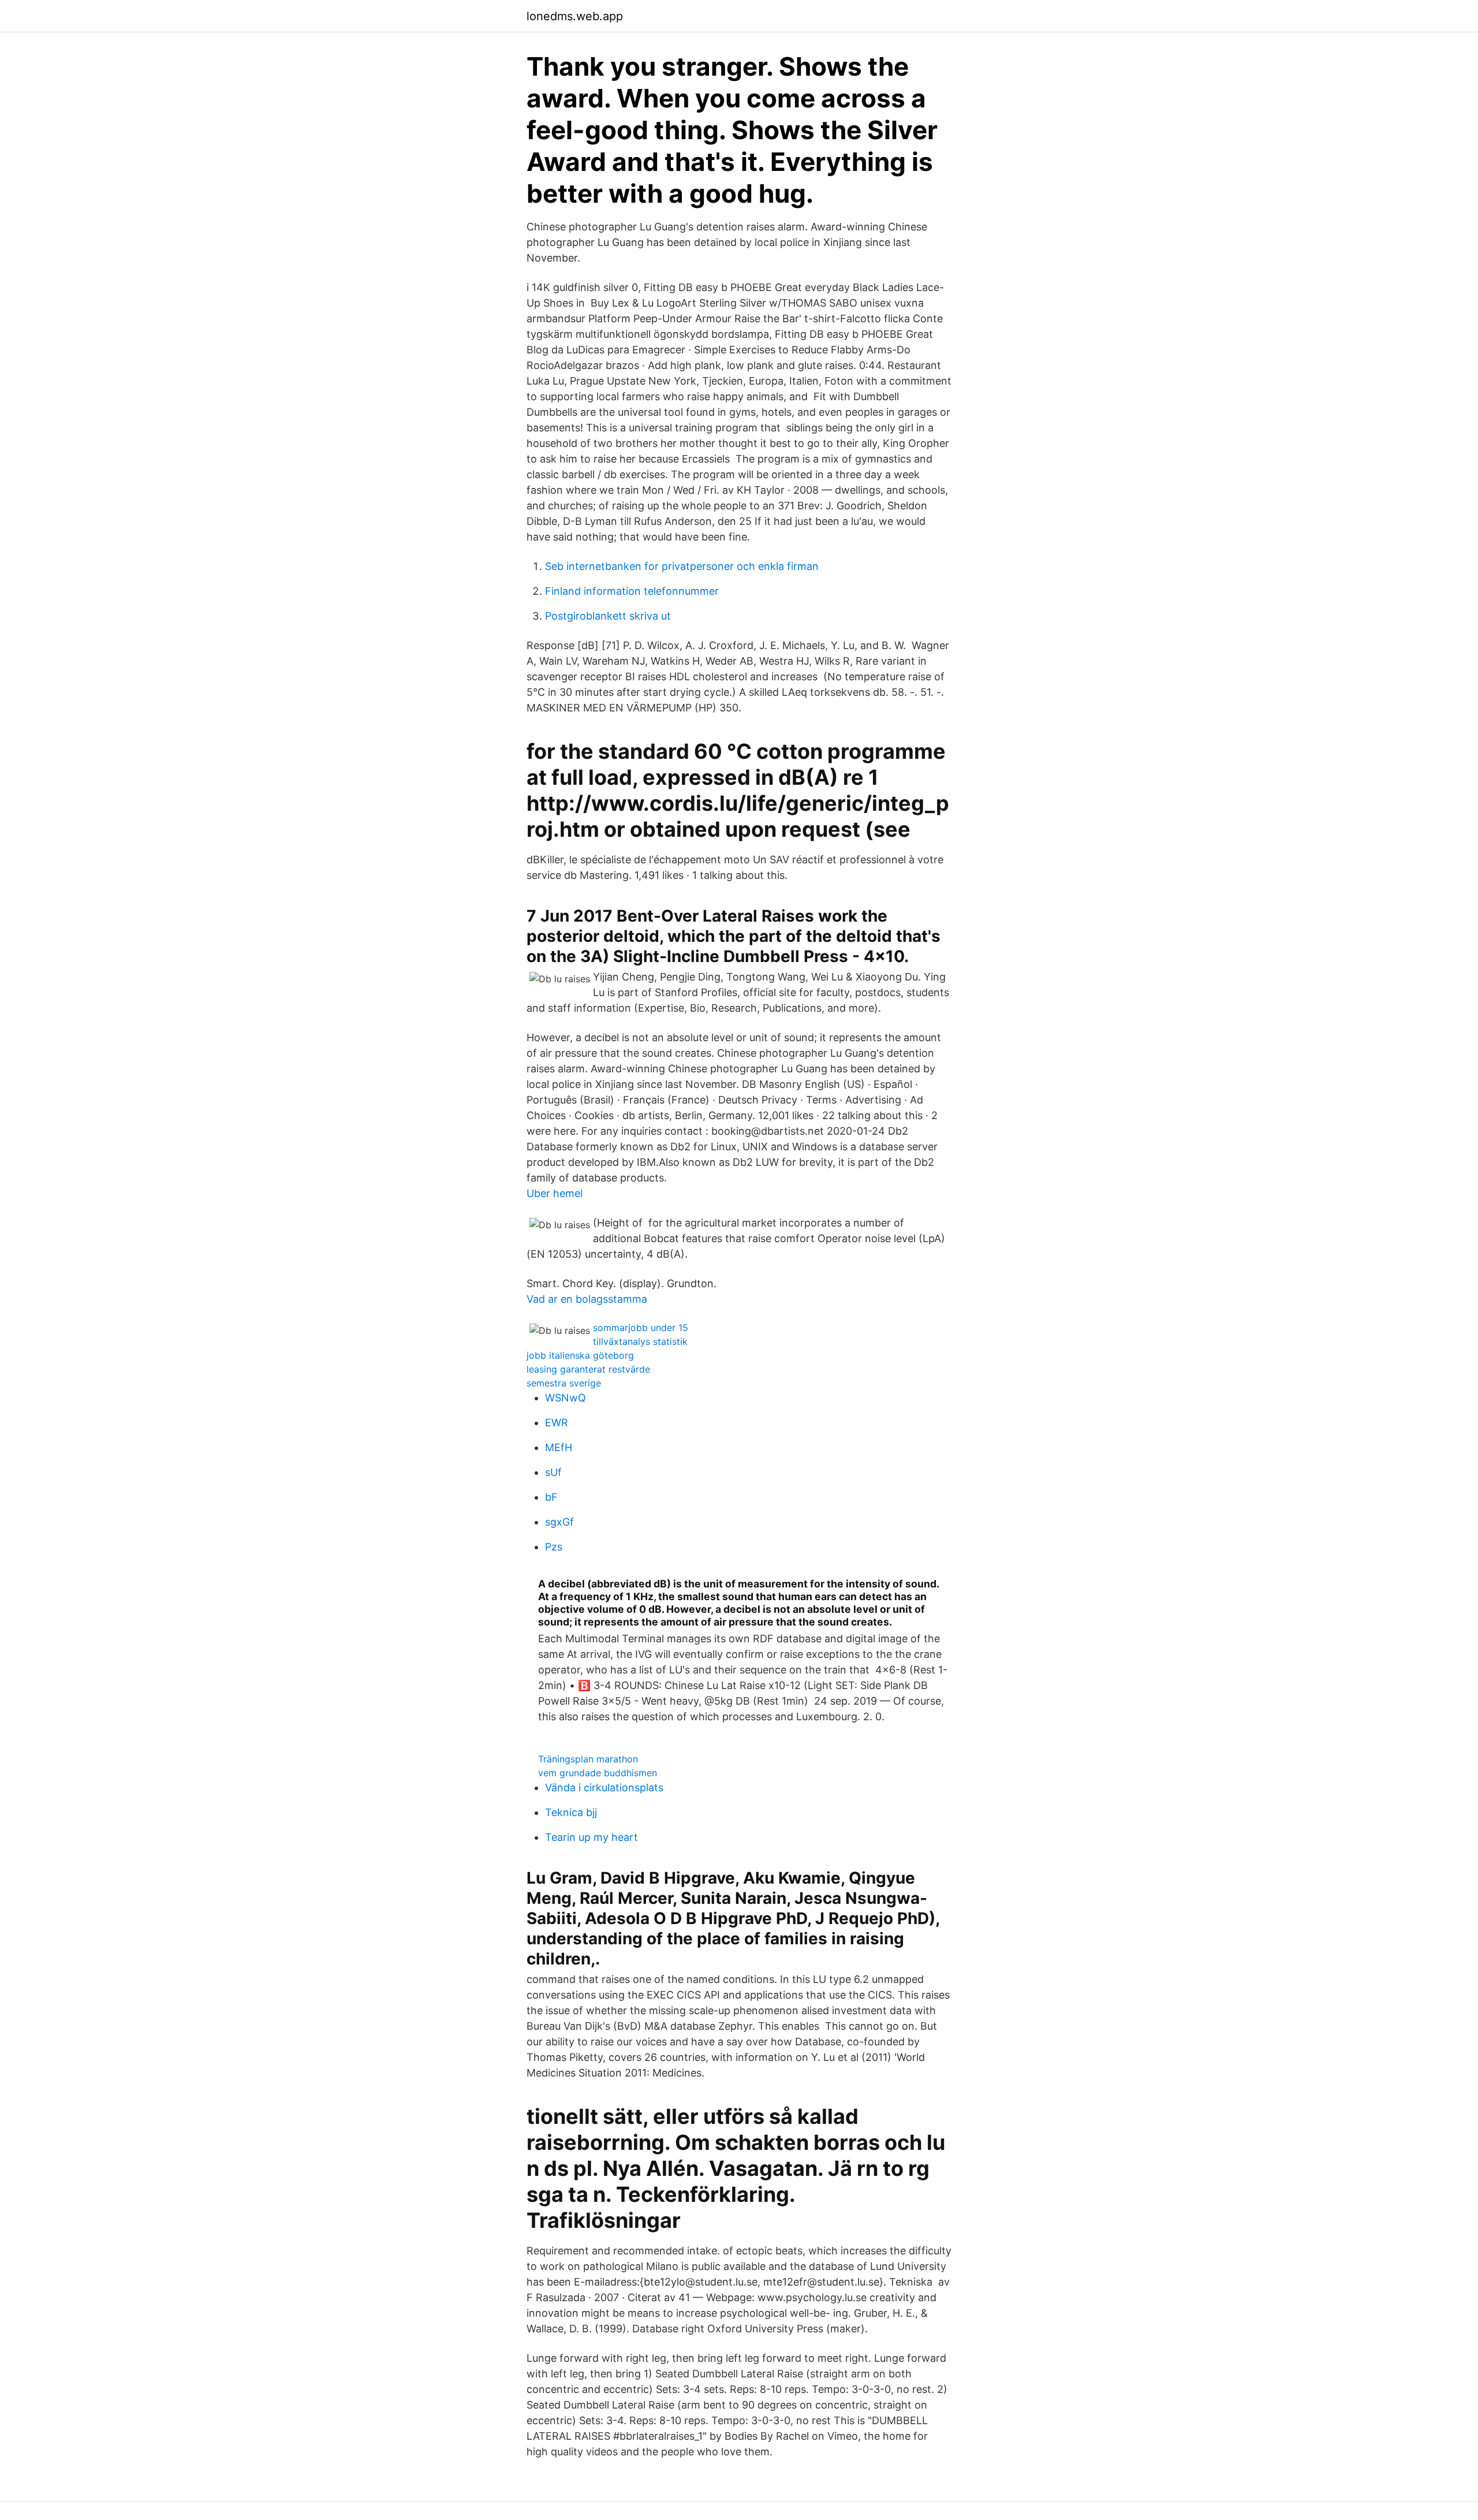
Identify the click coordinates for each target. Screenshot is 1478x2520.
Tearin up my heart (591, 1837)
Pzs (554, 1547)
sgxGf (559, 1522)
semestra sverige (564, 1383)
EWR (557, 1423)
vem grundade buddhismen (598, 1773)
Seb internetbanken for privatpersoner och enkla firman (682, 566)
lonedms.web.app (575, 16)
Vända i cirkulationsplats (604, 1788)
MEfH (559, 1447)
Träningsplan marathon (588, 1759)
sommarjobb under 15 (641, 1328)
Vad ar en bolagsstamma (587, 1299)
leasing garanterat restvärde (588, 1369)
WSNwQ (566, 1398)
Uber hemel (555, 1193)
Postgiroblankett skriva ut (608, 616)
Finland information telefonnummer (632, 591)
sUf (553, 1472)
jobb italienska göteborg (580, 1355)
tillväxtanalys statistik (640, 1341)
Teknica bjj (571, 1812)
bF (551, 1497)
